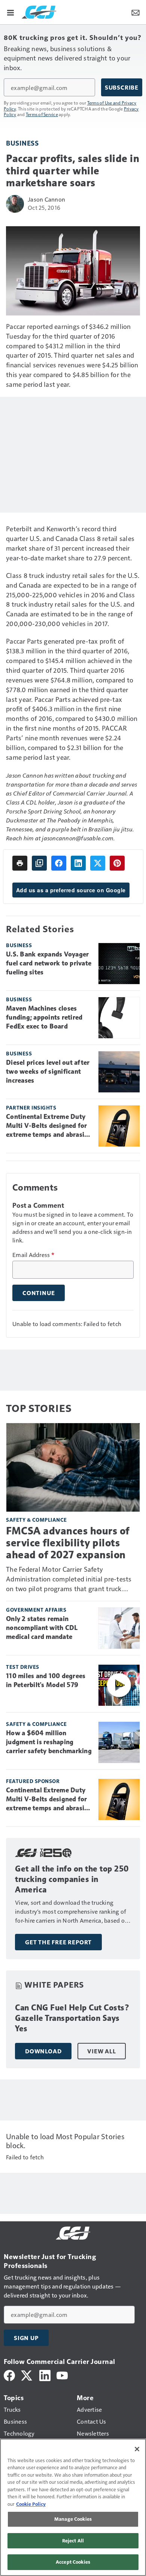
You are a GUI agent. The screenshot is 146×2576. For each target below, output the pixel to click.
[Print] (20, 863)
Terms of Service (42, 114)
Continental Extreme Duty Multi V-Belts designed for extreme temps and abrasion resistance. (49, 1126)
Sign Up (26, 2338)
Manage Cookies (73, 2519)
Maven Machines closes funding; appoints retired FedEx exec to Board (44, 1017)
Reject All (73, 2541)
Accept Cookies (73, 2562)
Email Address (33, 1255)
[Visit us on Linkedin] (45, 2375)
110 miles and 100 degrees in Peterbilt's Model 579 (46, 1680)
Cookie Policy (31, 2504)
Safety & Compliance (36, 1520)
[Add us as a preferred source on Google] (39, 863)
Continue (39, 1293)
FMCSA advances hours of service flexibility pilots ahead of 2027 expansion (68, 1543)
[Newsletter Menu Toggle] (136, 12)
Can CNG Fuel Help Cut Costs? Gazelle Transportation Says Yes (72, 2018)
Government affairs (36, 1610)
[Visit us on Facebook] (9, 2375)
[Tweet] (98, 863)
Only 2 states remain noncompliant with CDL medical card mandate (42, 1628)
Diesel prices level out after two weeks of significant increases (48, 1071)
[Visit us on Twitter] (27, 2375)
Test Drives (23, 1667)
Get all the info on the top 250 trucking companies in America (72, 1879)
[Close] (137, 2449)
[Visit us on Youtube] (62, 2375)
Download (43, 2051)
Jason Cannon (46, 199)
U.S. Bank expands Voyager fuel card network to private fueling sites (49, 963)
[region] (73, 2507)
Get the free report (58, 1942)
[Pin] (117, 863)
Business (22, 143)
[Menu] (10, 12)
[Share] (59, 863)
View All (101, 2051)
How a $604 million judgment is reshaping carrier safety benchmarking (49, 1742)
